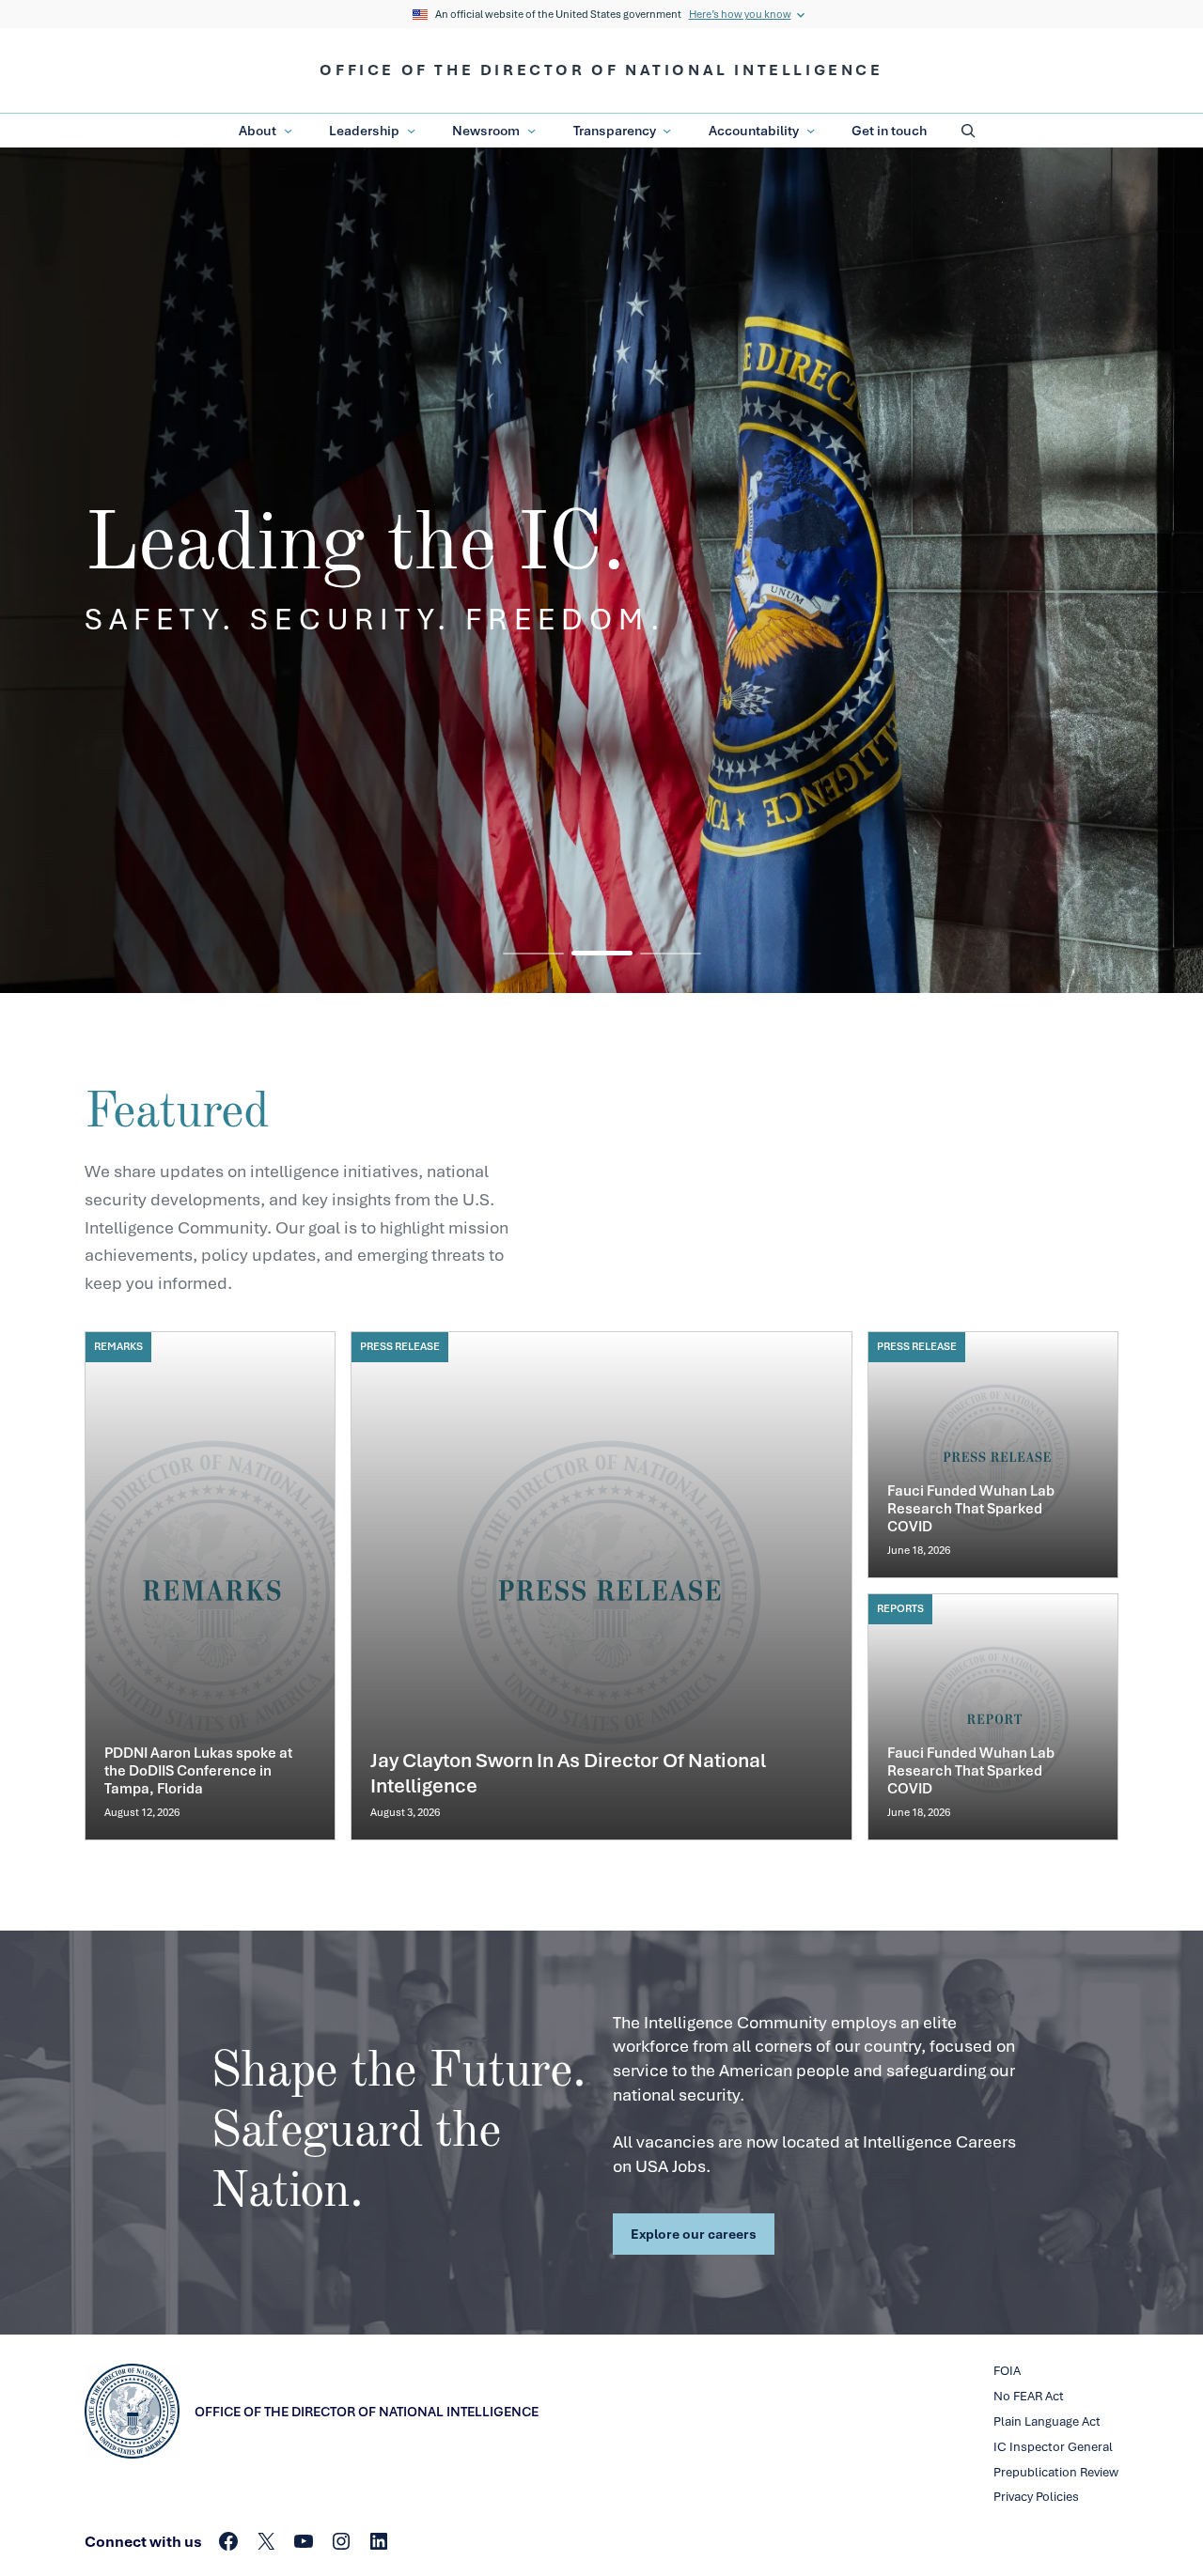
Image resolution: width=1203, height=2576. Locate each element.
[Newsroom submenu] (531, 131)
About (258, 130)
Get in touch (889, 130)
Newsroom (486, 130)
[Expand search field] (968, 131)
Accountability (754, 130)
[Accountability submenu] (811, 131)
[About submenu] (288, 131)
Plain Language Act (1047, 2421)
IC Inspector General (1053, 2447)
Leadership (364, 130)
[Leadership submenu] (411, 131)
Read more (210, 1586)
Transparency (615, 130)
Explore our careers (694, 2234)
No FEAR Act (1029, 2396)
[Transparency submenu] (667, 131)
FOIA (1007, 2371)
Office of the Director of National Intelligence (601, 70)
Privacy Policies (1036, 2497)
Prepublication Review (1056, 2472)
